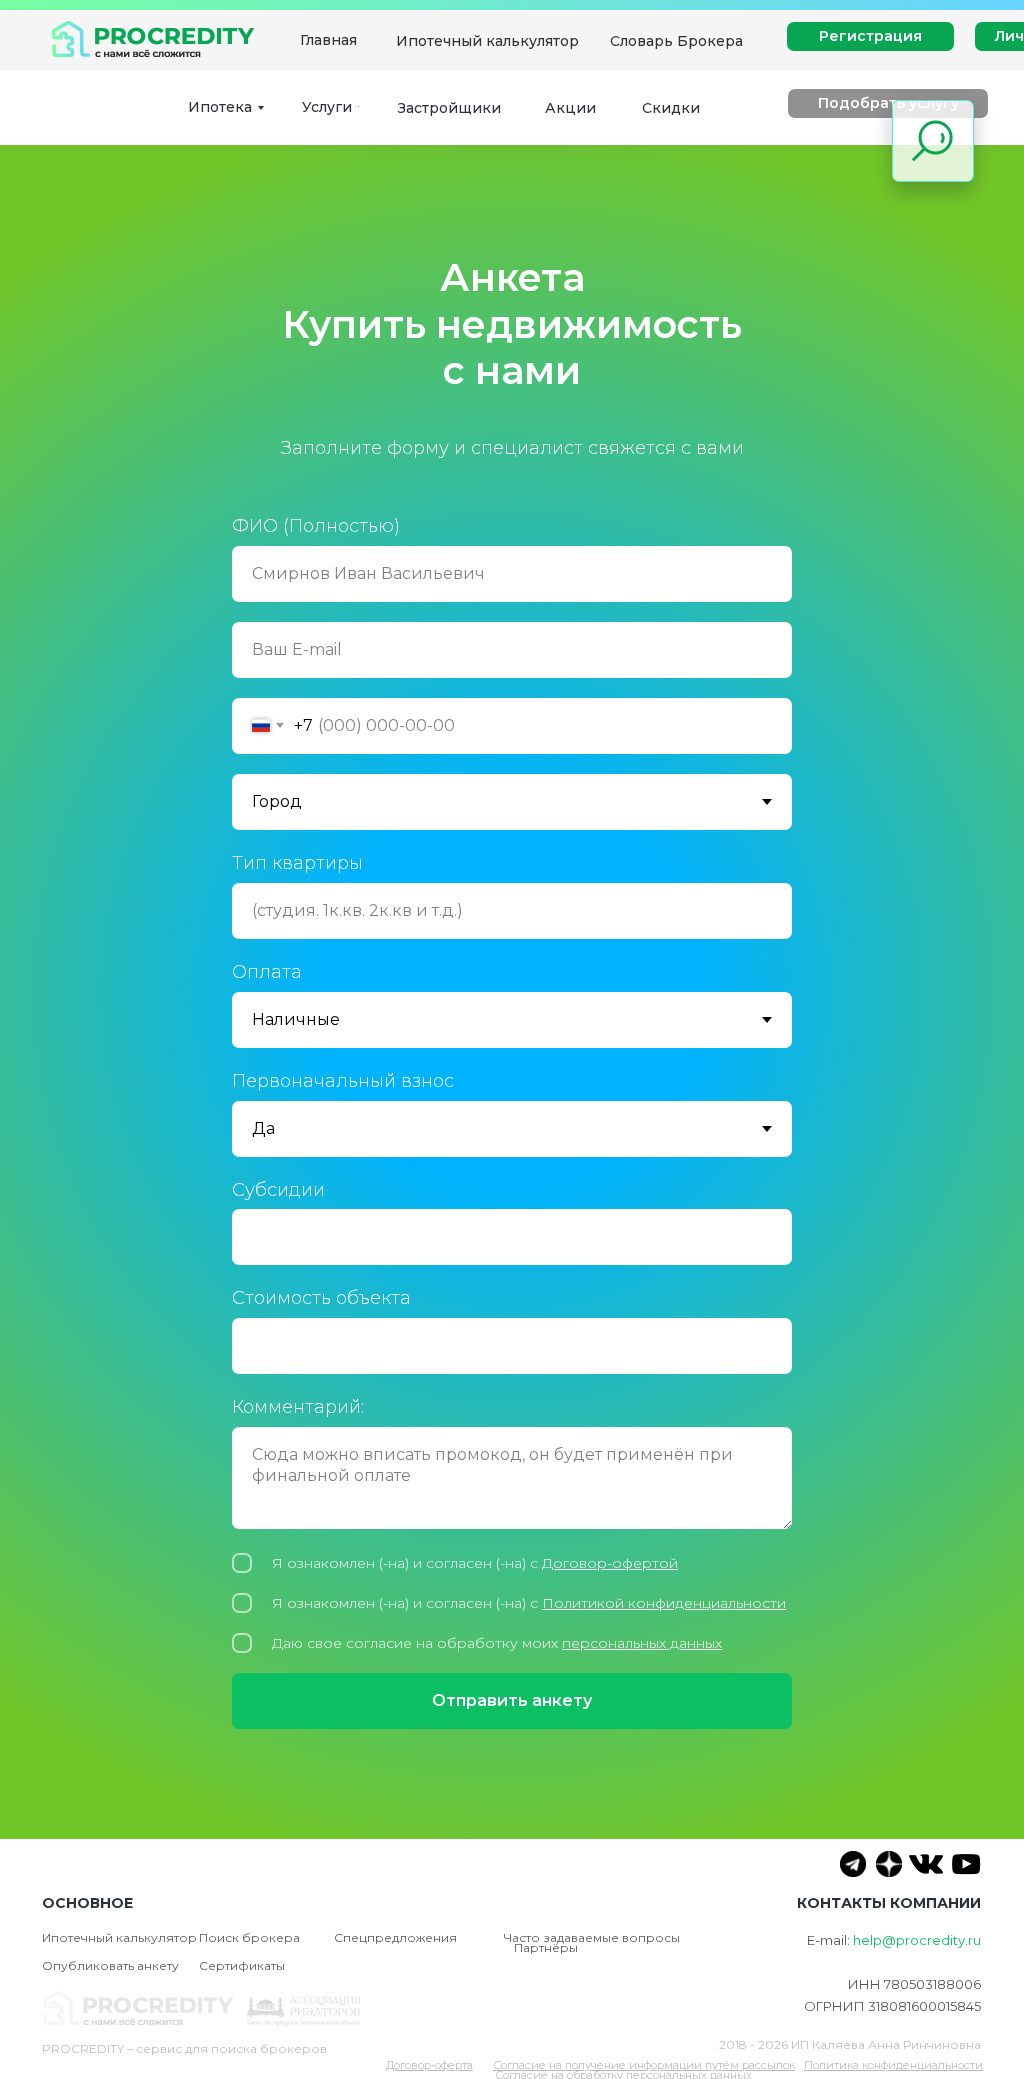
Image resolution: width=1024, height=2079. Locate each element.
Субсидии (278, 1382)
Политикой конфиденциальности (664, 1795)
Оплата (267, 1164)
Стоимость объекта (321, 1491)
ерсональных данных (646, 1835)
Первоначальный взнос (343, 1273)
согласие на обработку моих (454, 1835)
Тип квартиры (297, 1055)
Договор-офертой (610, 1755)
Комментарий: (298, 1600)
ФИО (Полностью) (316, 718)
